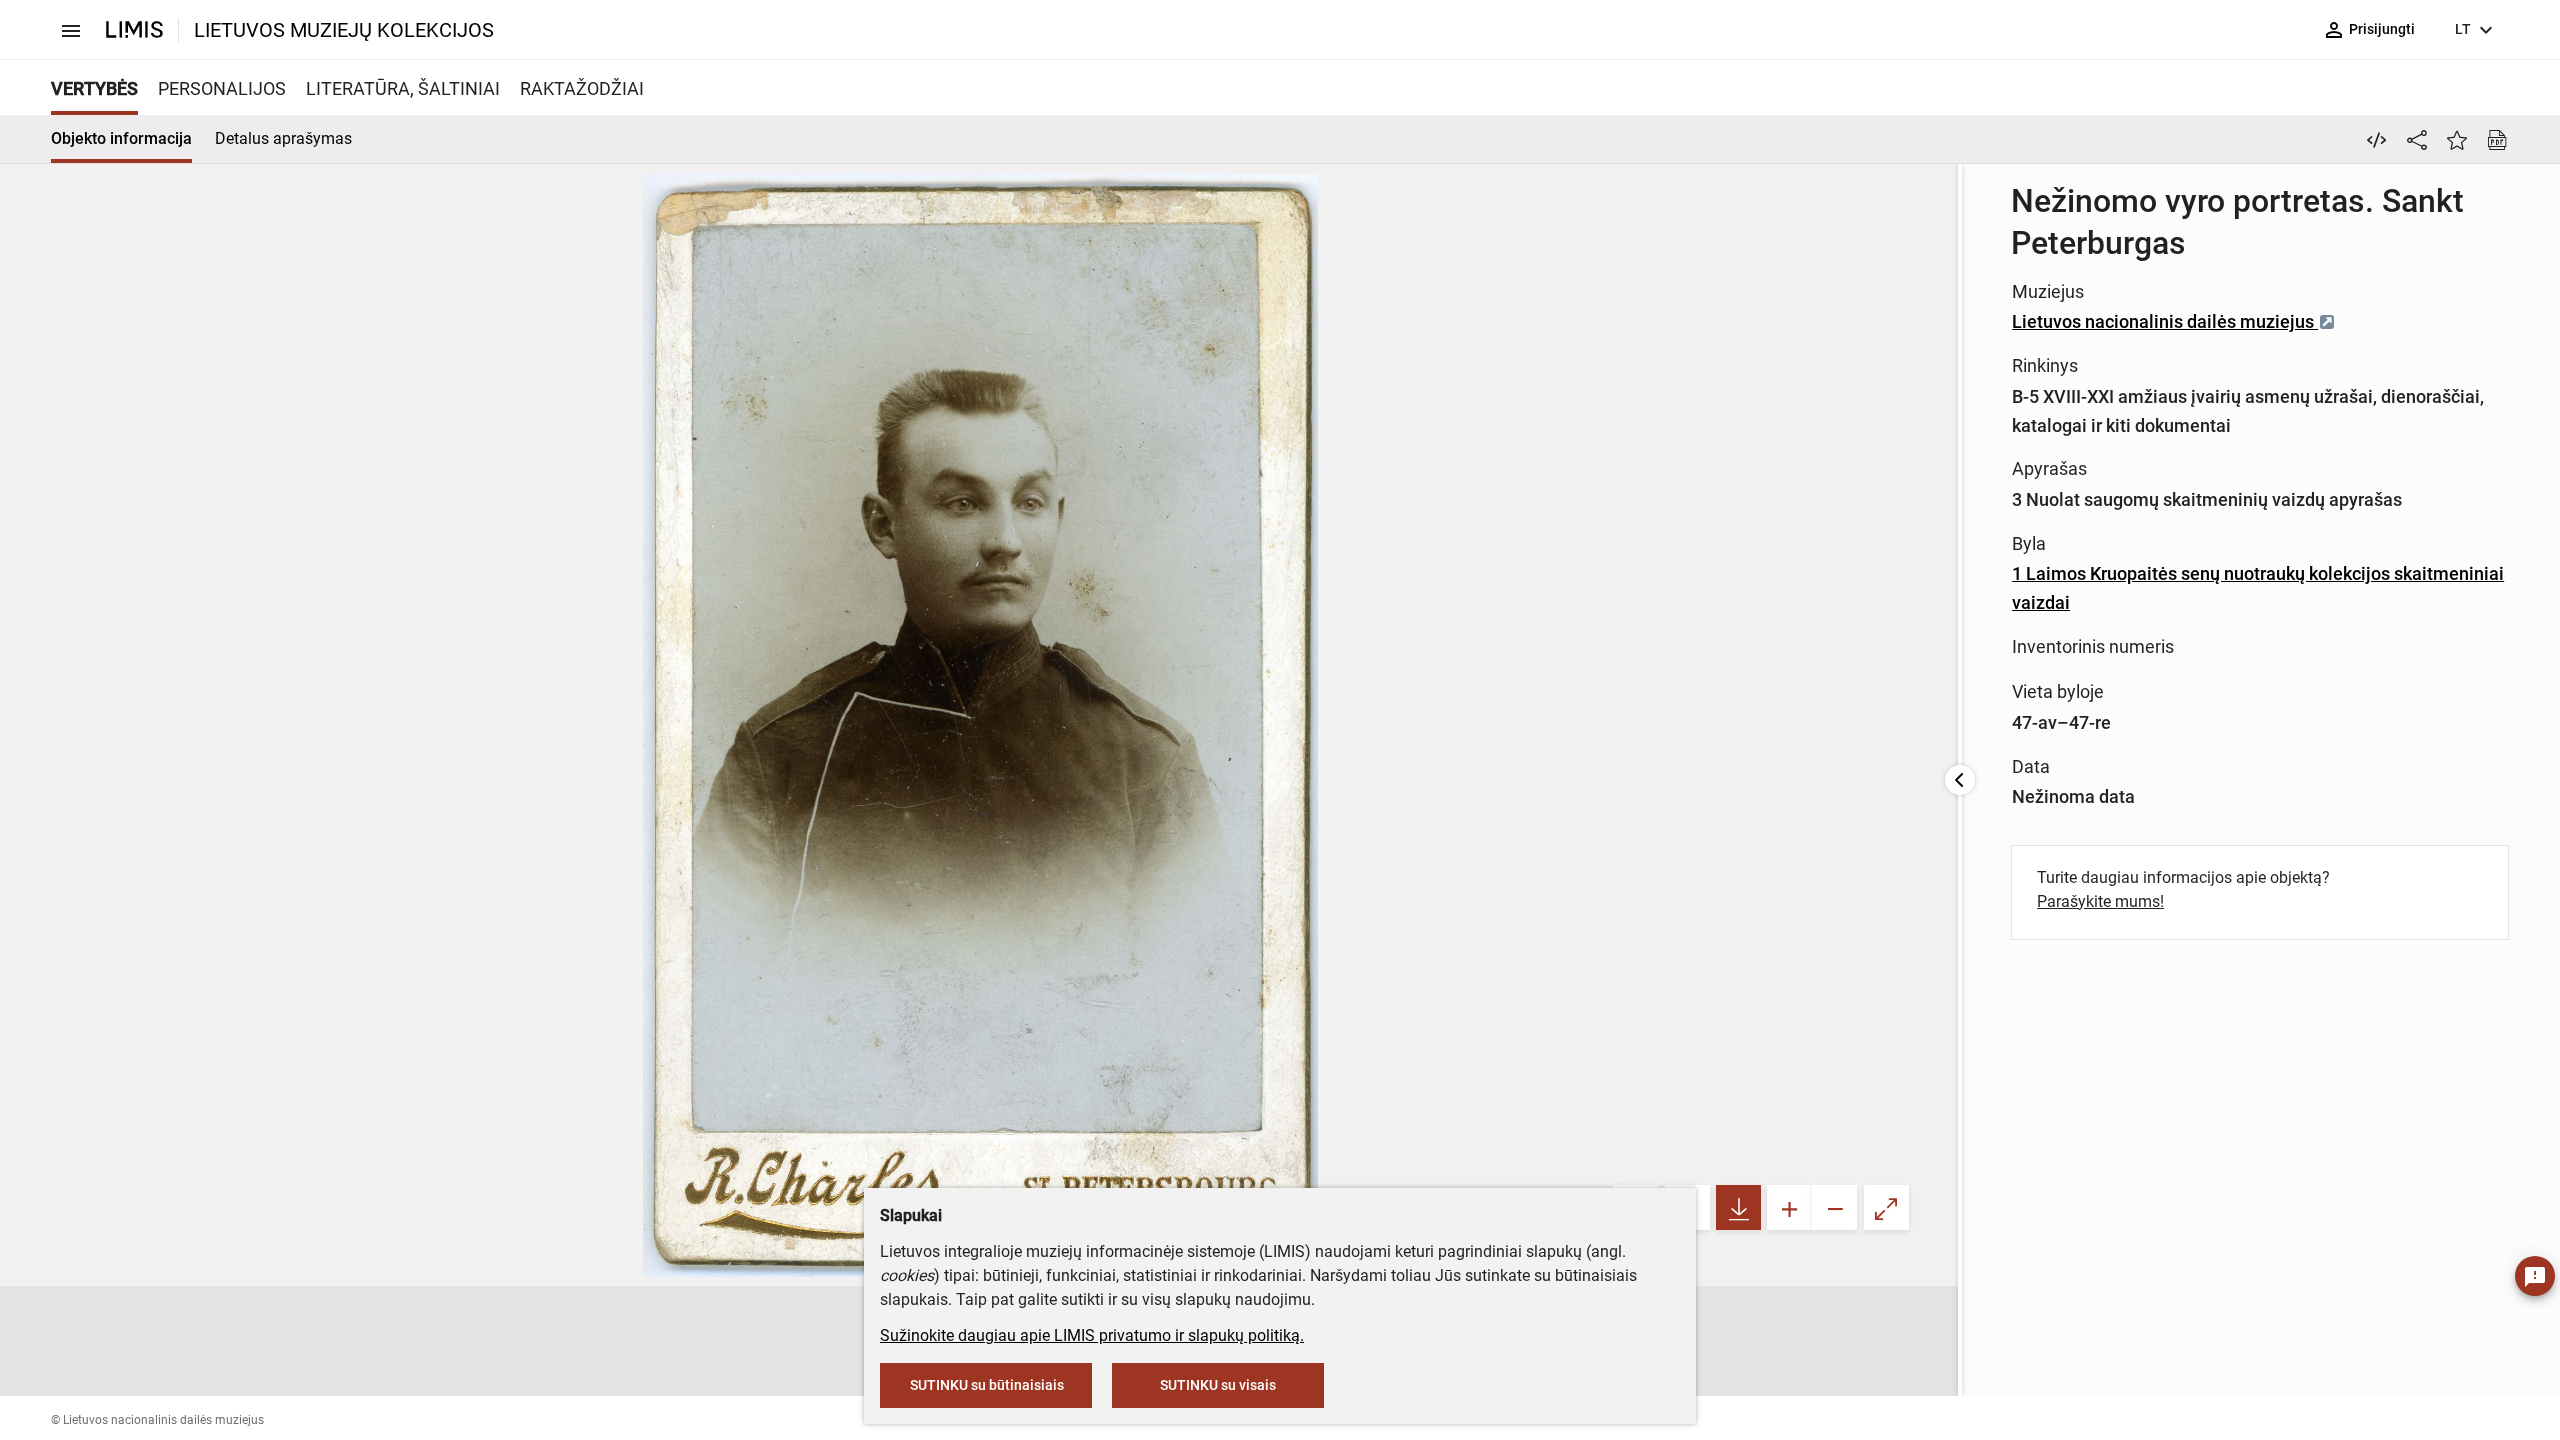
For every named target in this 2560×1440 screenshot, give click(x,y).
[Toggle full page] (1886, 1207)
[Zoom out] (1834, 1207)
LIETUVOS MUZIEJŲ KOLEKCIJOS (344, 30)
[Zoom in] (1789, 1207)
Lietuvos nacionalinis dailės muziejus (2165, 321)
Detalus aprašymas (283, 138)
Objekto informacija (121, 138)
